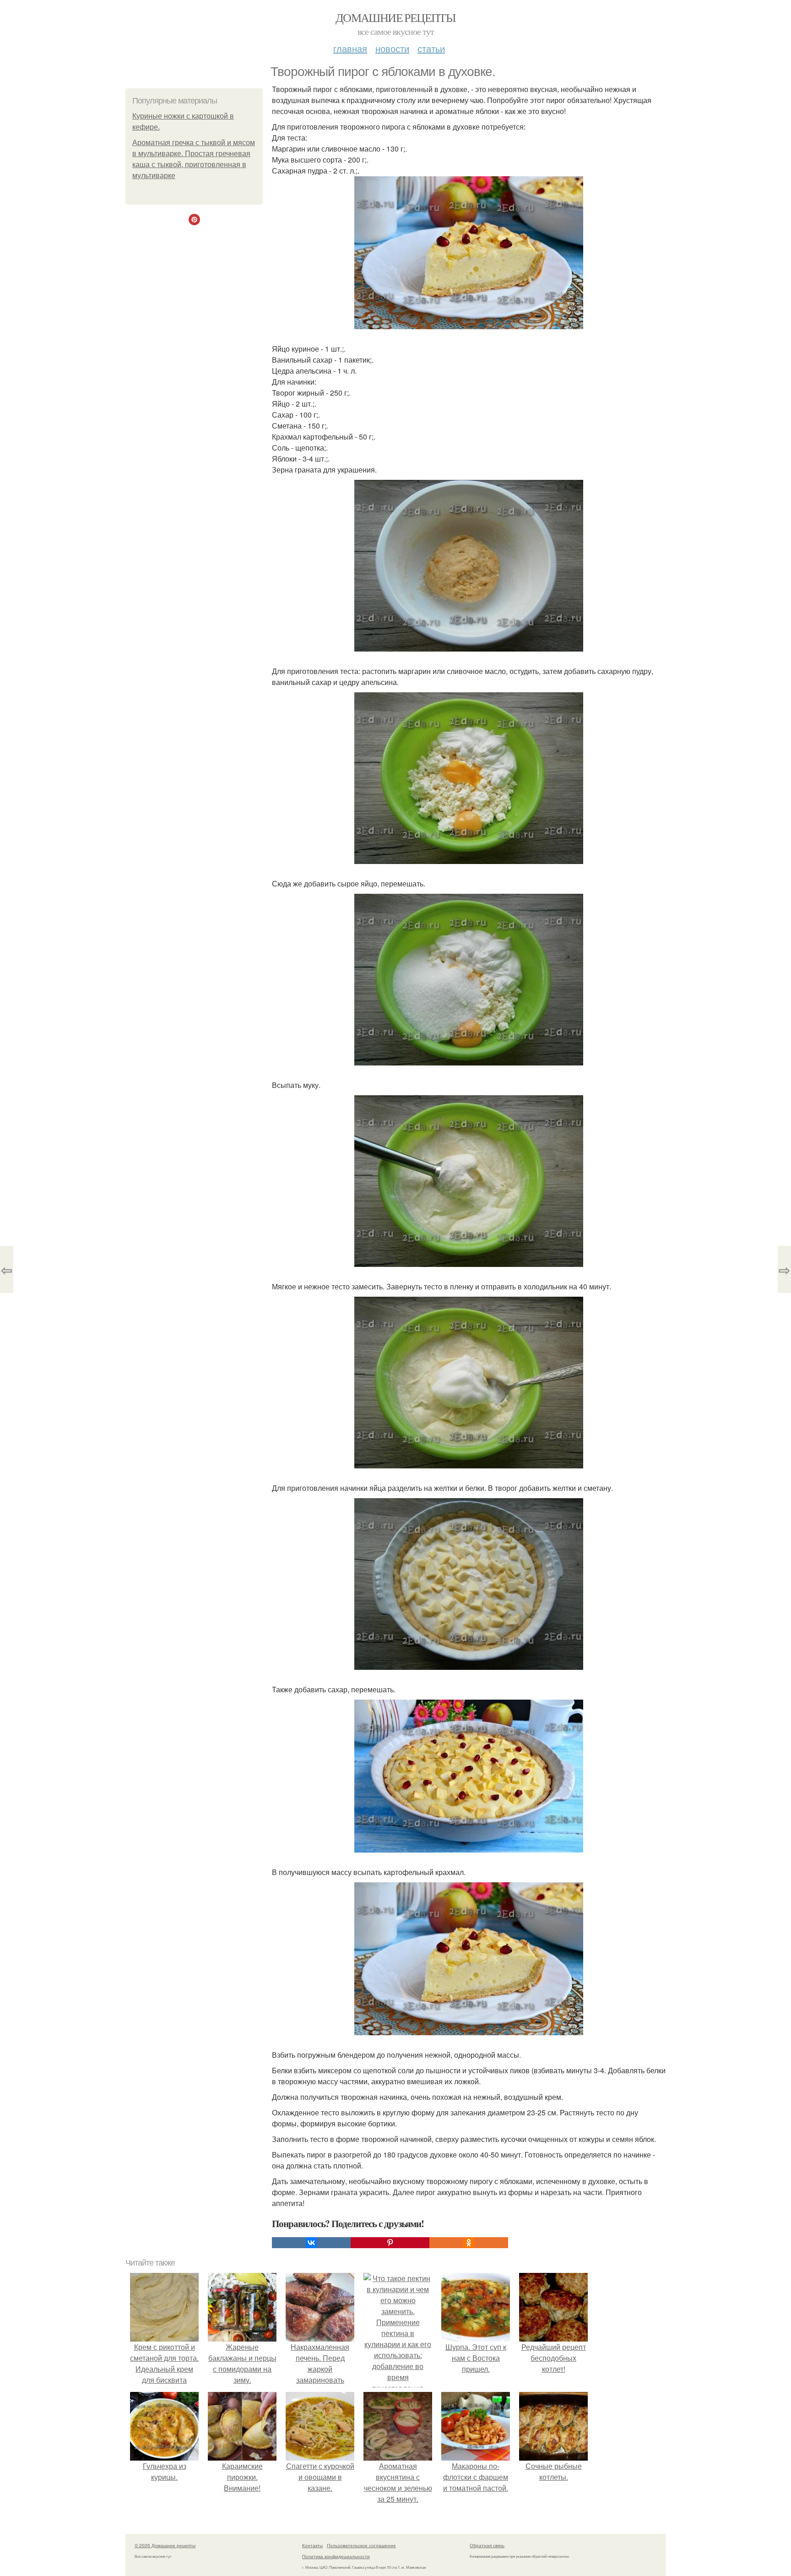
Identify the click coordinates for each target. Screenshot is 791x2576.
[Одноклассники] (469, 2243)
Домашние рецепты (395, 17)
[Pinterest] (390, 2243)
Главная (350, 48)
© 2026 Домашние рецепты (165, 2545)
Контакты (312, 2545)
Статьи (431, 48)
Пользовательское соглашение (361, 2545)
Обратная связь (487, 2545)
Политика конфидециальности (336, 2556)
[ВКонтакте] (311, 2243)
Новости (392, 48)
